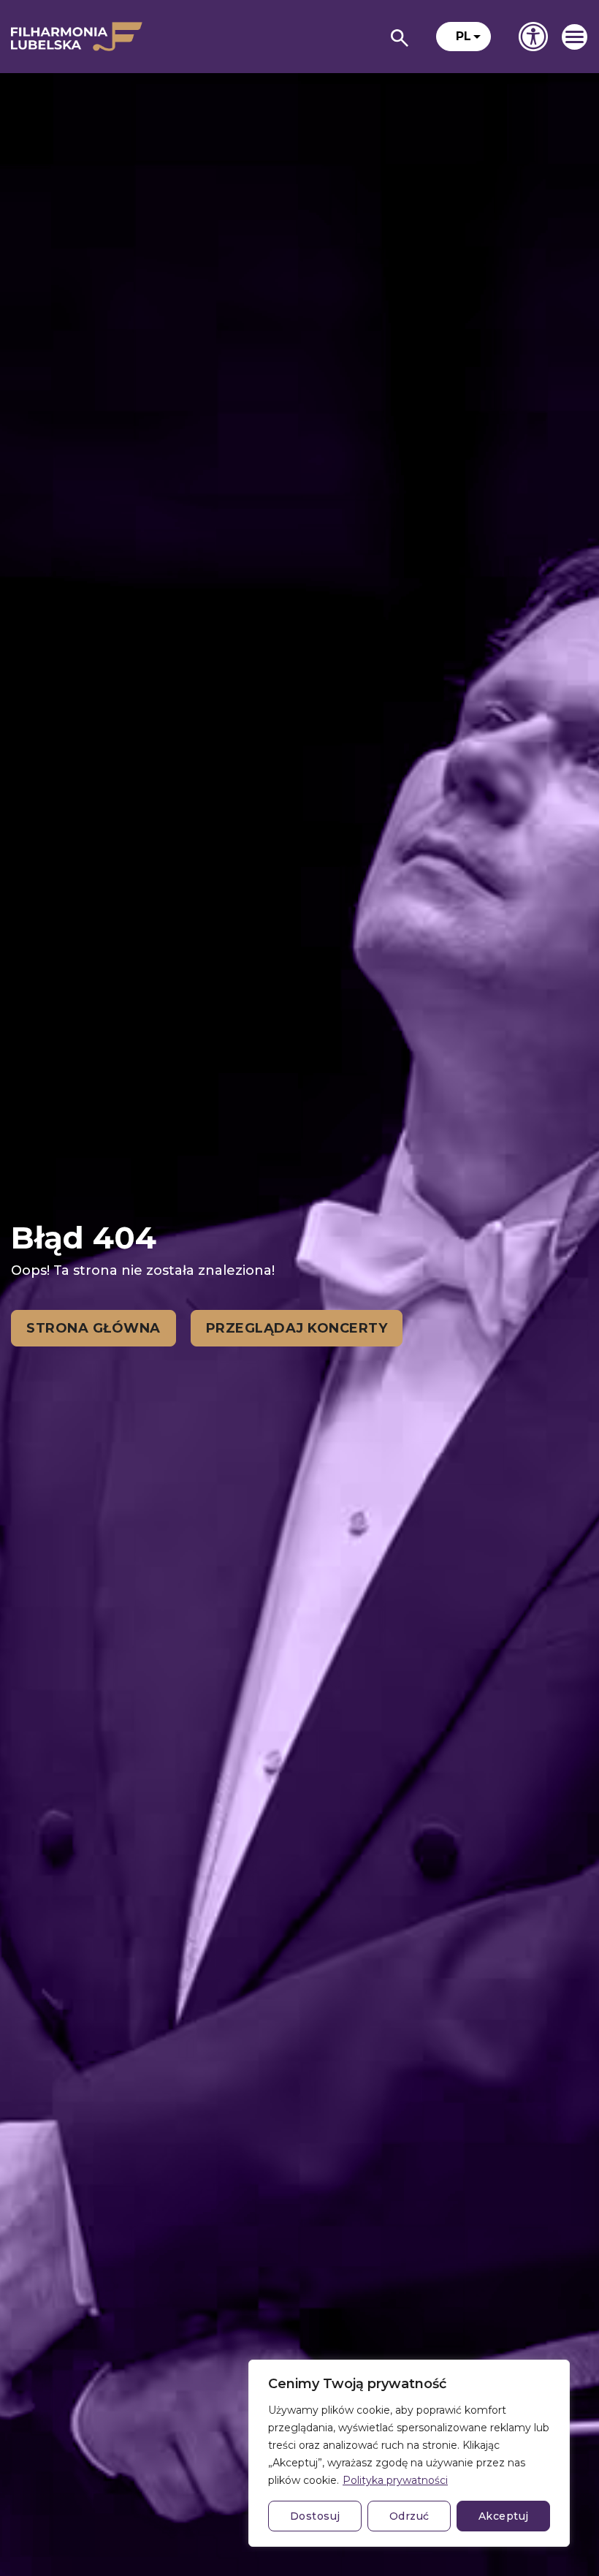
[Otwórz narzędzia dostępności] (533, 37)
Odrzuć (409, 2516)
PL (463, 36)
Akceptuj (504, 2516)
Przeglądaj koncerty (297, 1328)
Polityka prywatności (395, 2480)
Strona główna (94, 1328)
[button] (463, 37)
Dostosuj (315, 2516)
